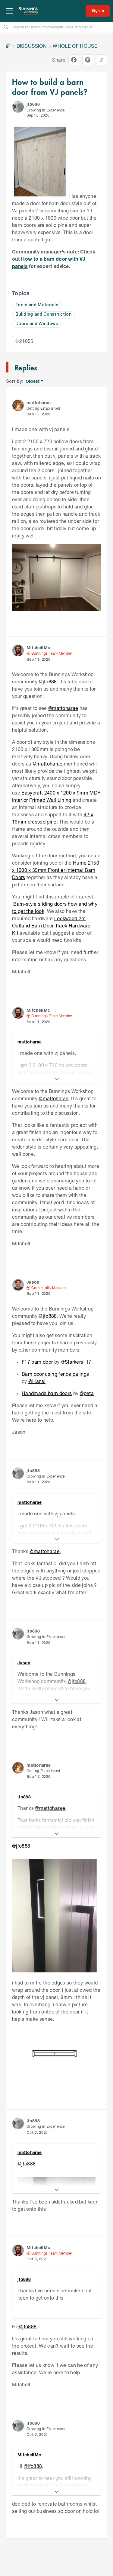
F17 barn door (37, 1362)
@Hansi (37, 1381)
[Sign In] (98, 11)
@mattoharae (63, 708)
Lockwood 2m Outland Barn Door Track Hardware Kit (51, 925)
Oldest (33, 381)
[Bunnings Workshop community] (28, 11)
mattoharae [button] (39, 403)
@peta (87, 1393)
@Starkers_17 (76, 1362)
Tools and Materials (37, 305)
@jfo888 (48, 681)
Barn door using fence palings (55, 1374)
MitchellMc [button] (38, 648)
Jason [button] (33, 1282)
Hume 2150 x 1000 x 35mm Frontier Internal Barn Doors (56, 870)
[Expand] (56, 1079)
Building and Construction (43, 315)
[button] (18, 107)
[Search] (6, 27)
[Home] (8, 46)
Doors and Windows (37, 324)
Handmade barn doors (47, 1393)
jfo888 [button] (33, 104)
